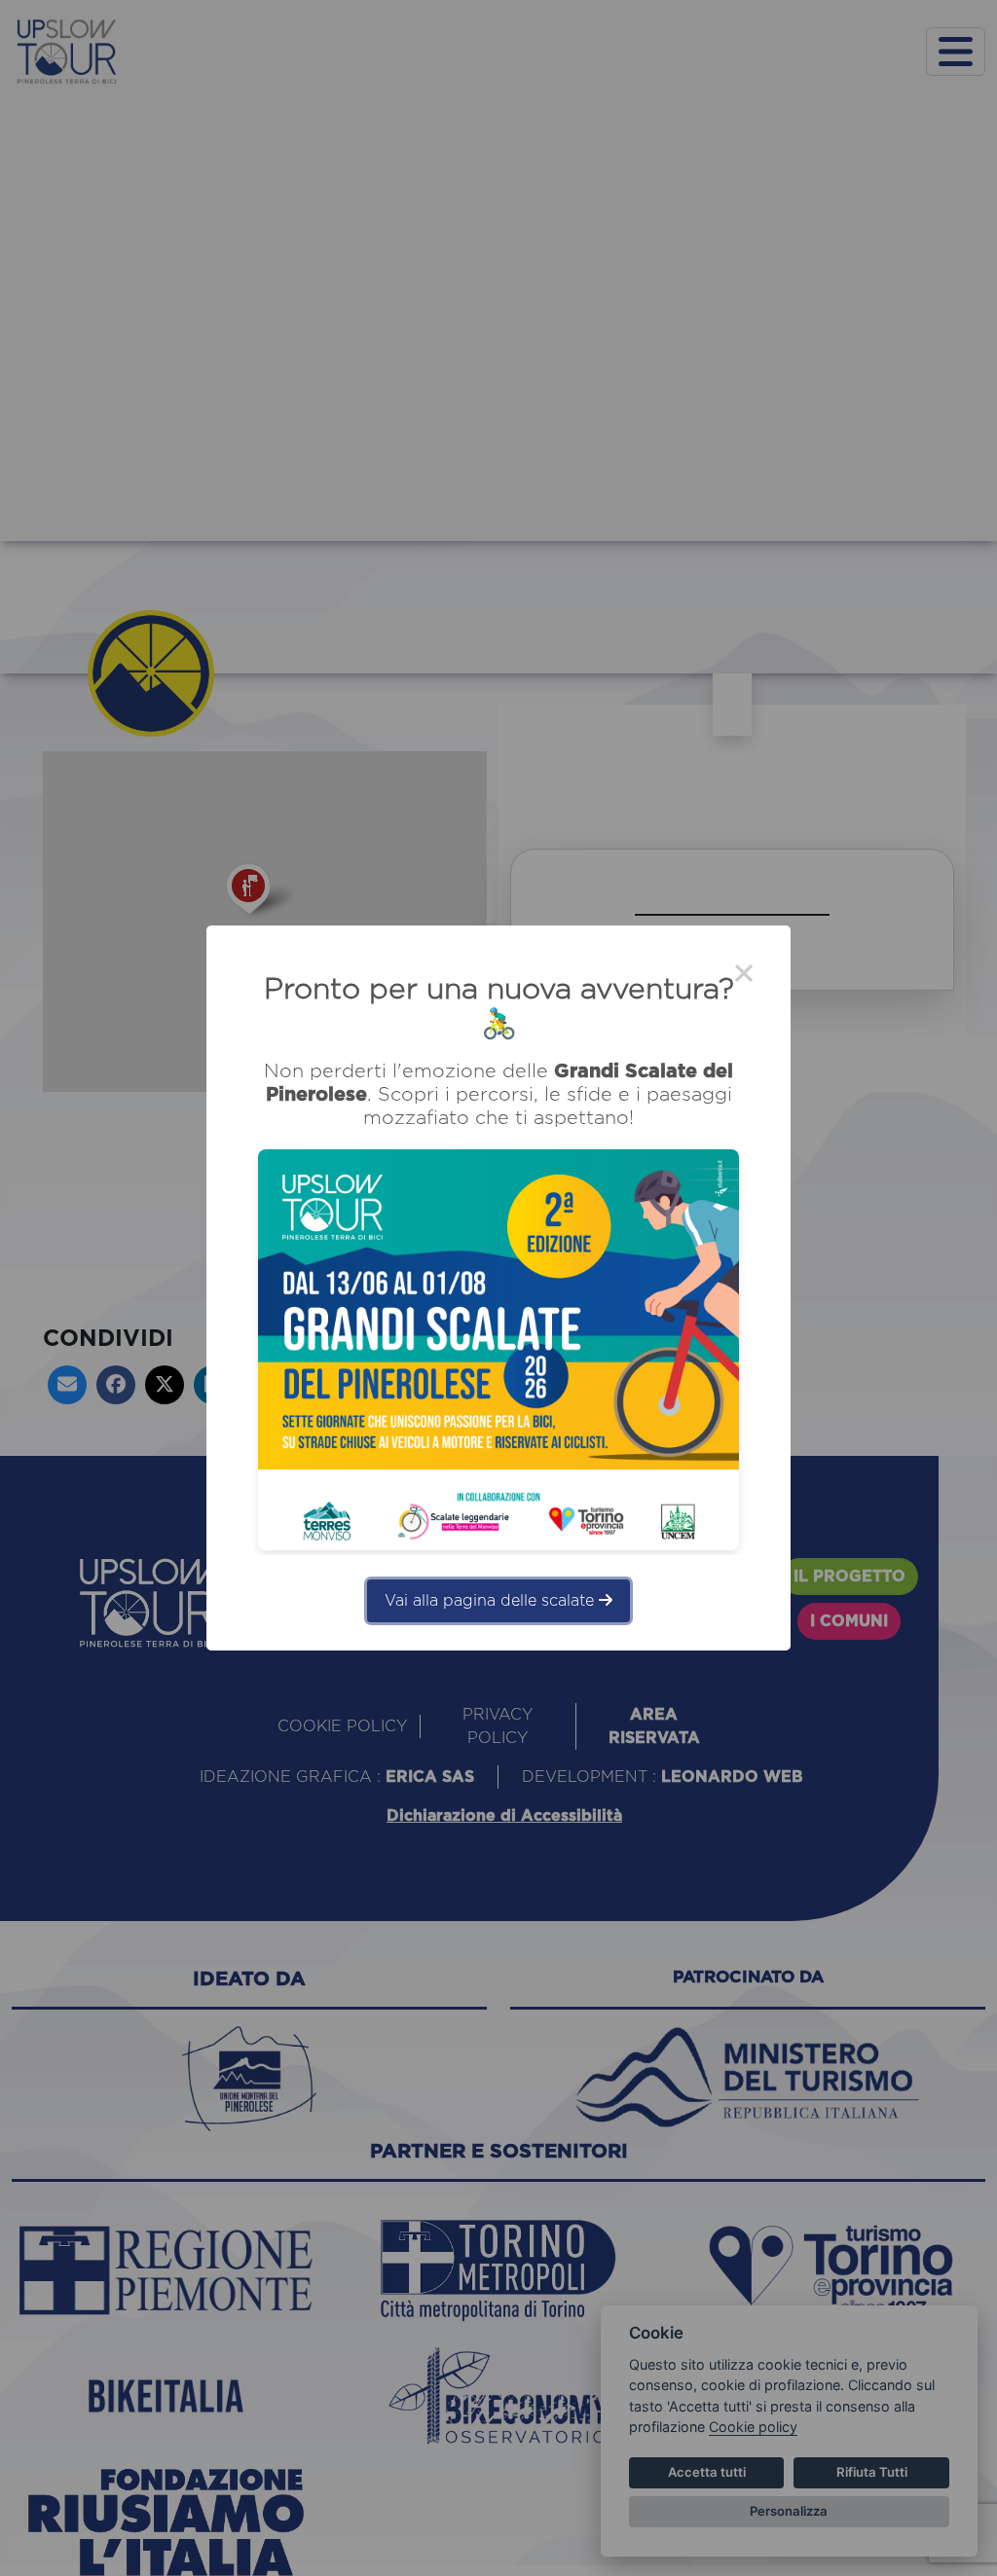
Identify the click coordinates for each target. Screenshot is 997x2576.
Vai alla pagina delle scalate (492, 1601)
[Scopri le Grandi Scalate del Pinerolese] (498, 1350)
